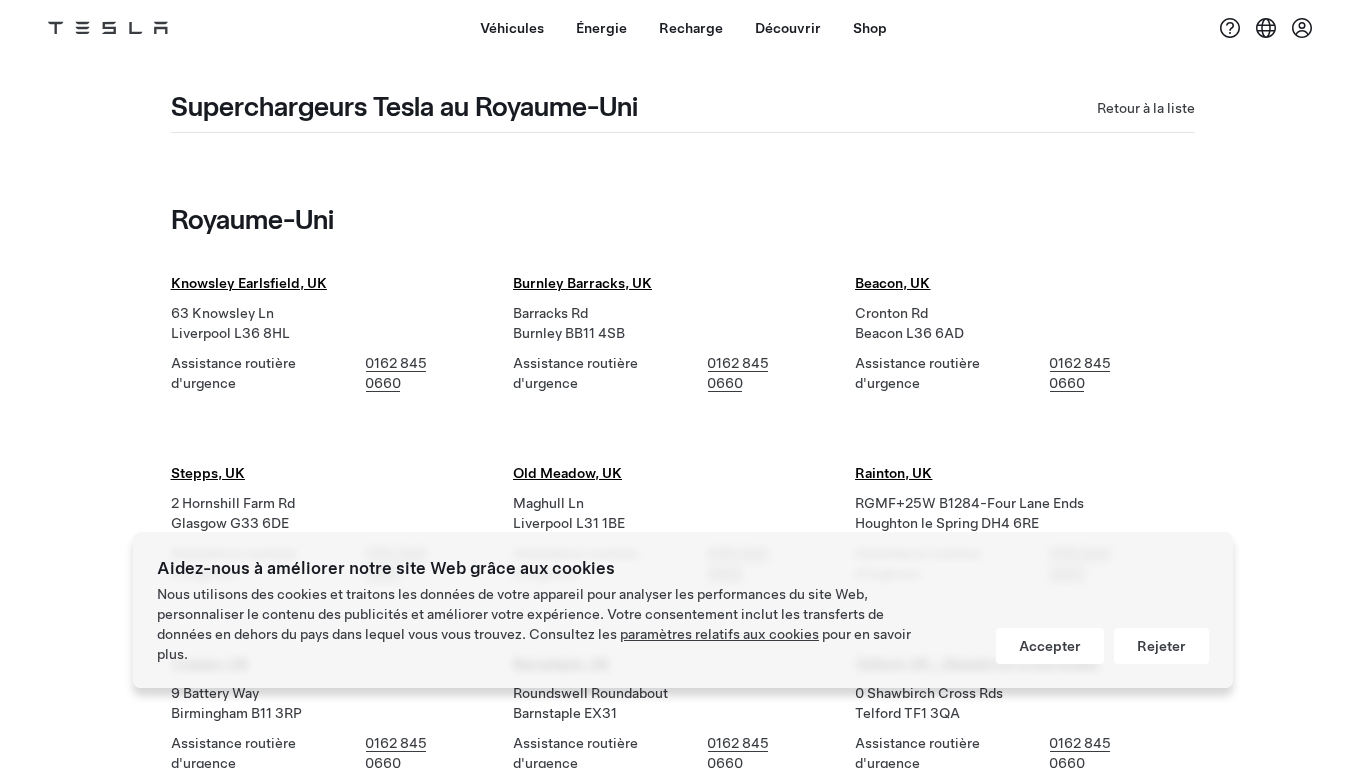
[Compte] (1302, 28)
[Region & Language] (1266, 28)
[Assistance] (1230, 28)
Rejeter (1161, 646)
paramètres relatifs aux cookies (719, 634)
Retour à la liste (1146, 108)
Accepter (1050, 646)
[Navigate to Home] (108, 28)
